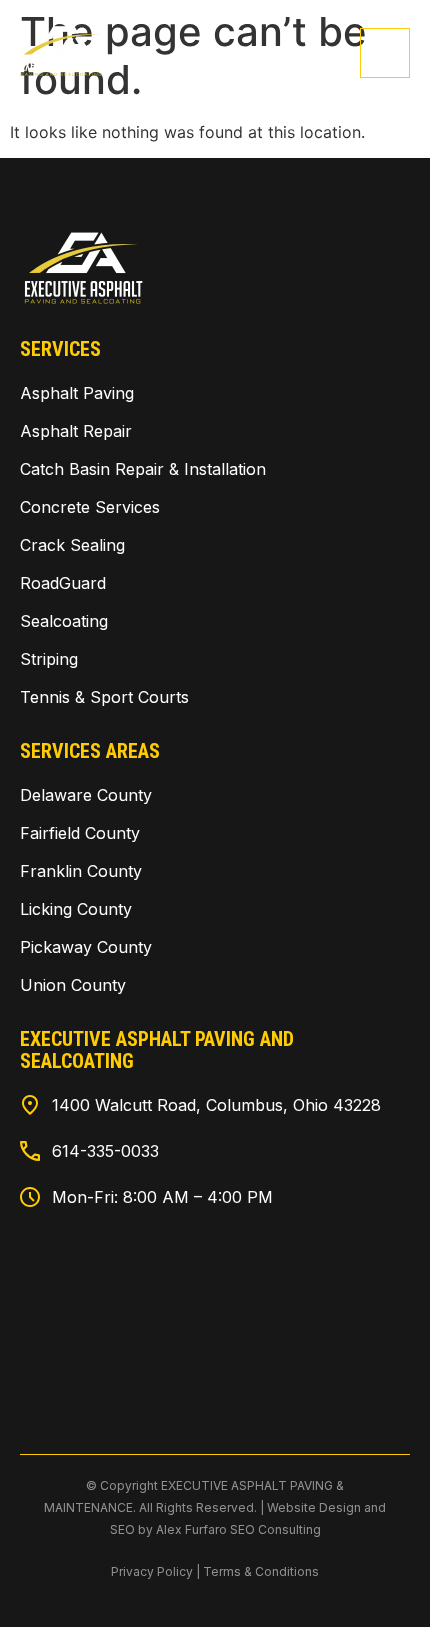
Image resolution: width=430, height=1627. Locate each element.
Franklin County (81, 871)
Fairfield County (80, 833)
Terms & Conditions (261, 1571)
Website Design (314, 1507)
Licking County (76, 909)
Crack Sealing (72, 545)
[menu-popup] (385, 53)
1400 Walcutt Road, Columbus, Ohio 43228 (216, 1105)
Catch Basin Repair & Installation (143, 469)
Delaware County (86, 795)
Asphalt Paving (77, 393)
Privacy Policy (152, 1571)
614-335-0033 (105, 1151)
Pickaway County (86, 947)
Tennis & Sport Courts (104, 697)
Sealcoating (64, 621)
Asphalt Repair (76, 431)
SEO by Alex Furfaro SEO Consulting (215, 1529)
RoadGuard (63, 583)
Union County (73, 985)
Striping (49, 659)
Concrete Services (90, 507)
